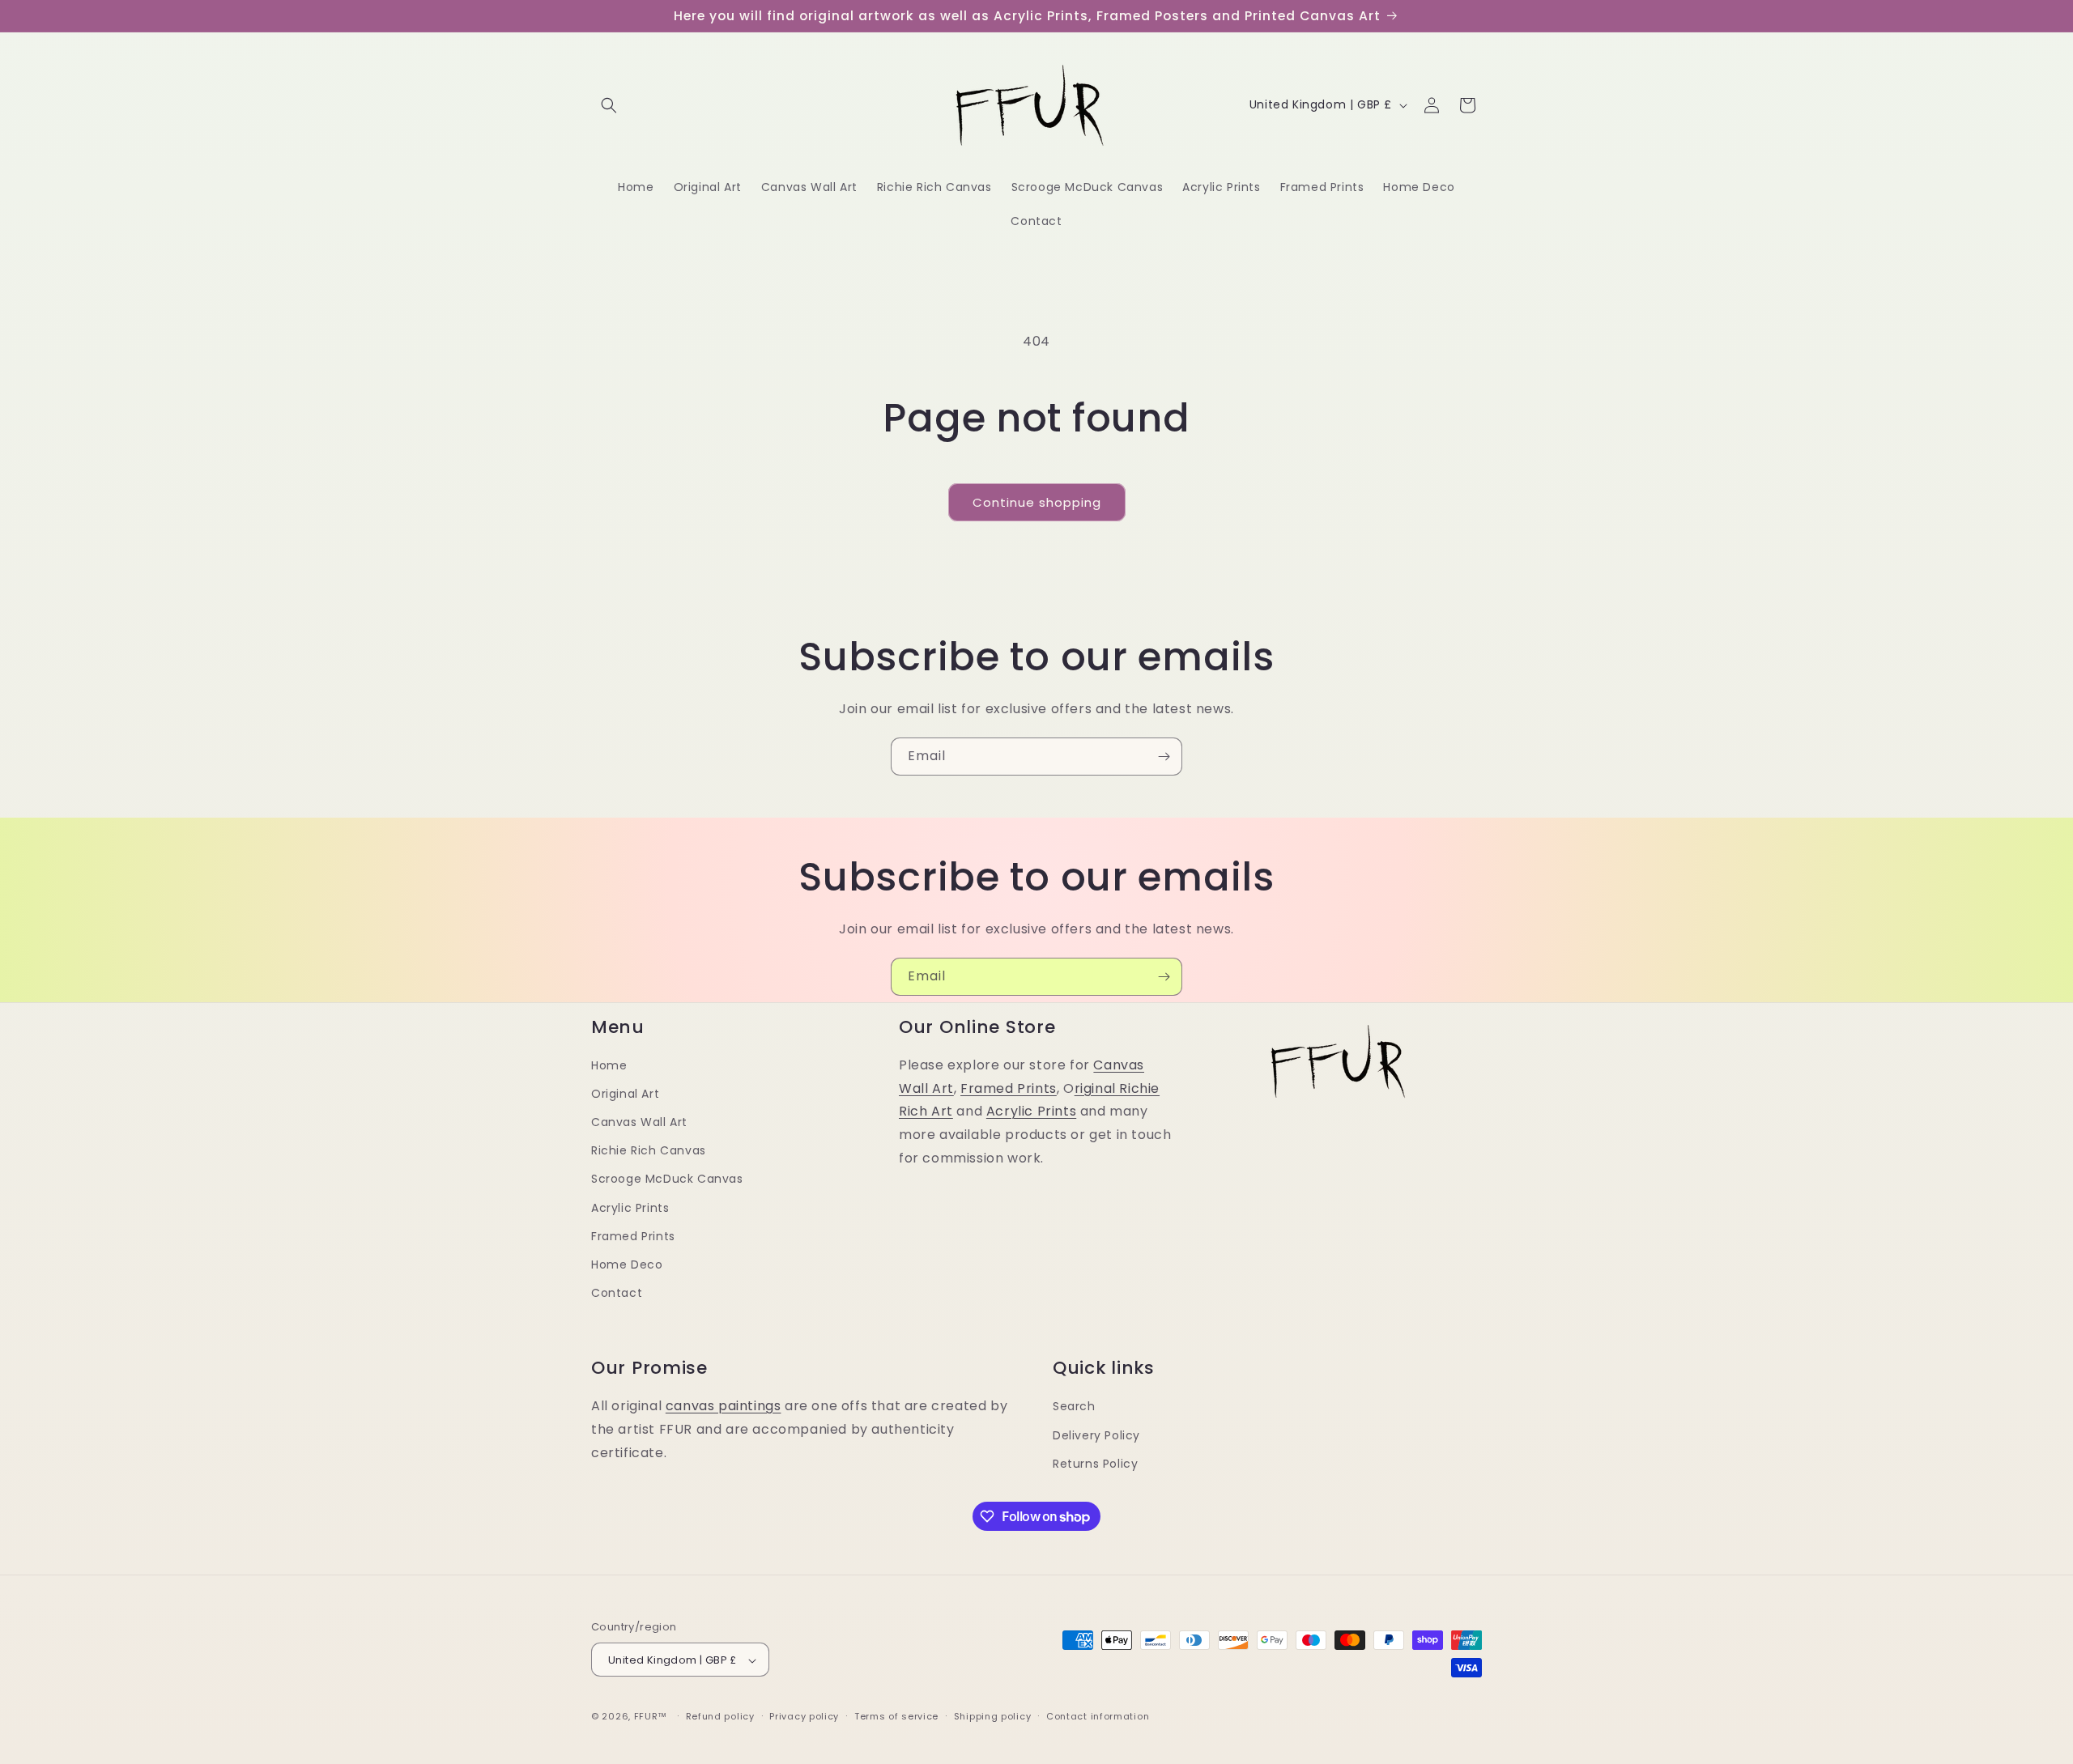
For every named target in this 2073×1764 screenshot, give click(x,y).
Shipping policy (993, 1716)
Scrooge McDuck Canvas (667, 1180)
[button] (609, 105)
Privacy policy (804, 1716)
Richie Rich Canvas (649, 1150)
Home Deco (627, 1265)
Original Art (625, 1094)
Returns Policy (1095, 1463)
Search (1074, 1406)
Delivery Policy (1096, 1435)
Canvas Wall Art (639, 1122)
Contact (617, 1293)
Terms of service (896, 1716)
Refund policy (720, 1716)
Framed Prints (633, 1236)
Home (609, 1065)
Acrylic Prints (630, 1208)
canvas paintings (724, 1406)
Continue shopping (1037, 502)
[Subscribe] (1164, 757)
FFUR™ (651, 1717)
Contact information (1098, 1716)
